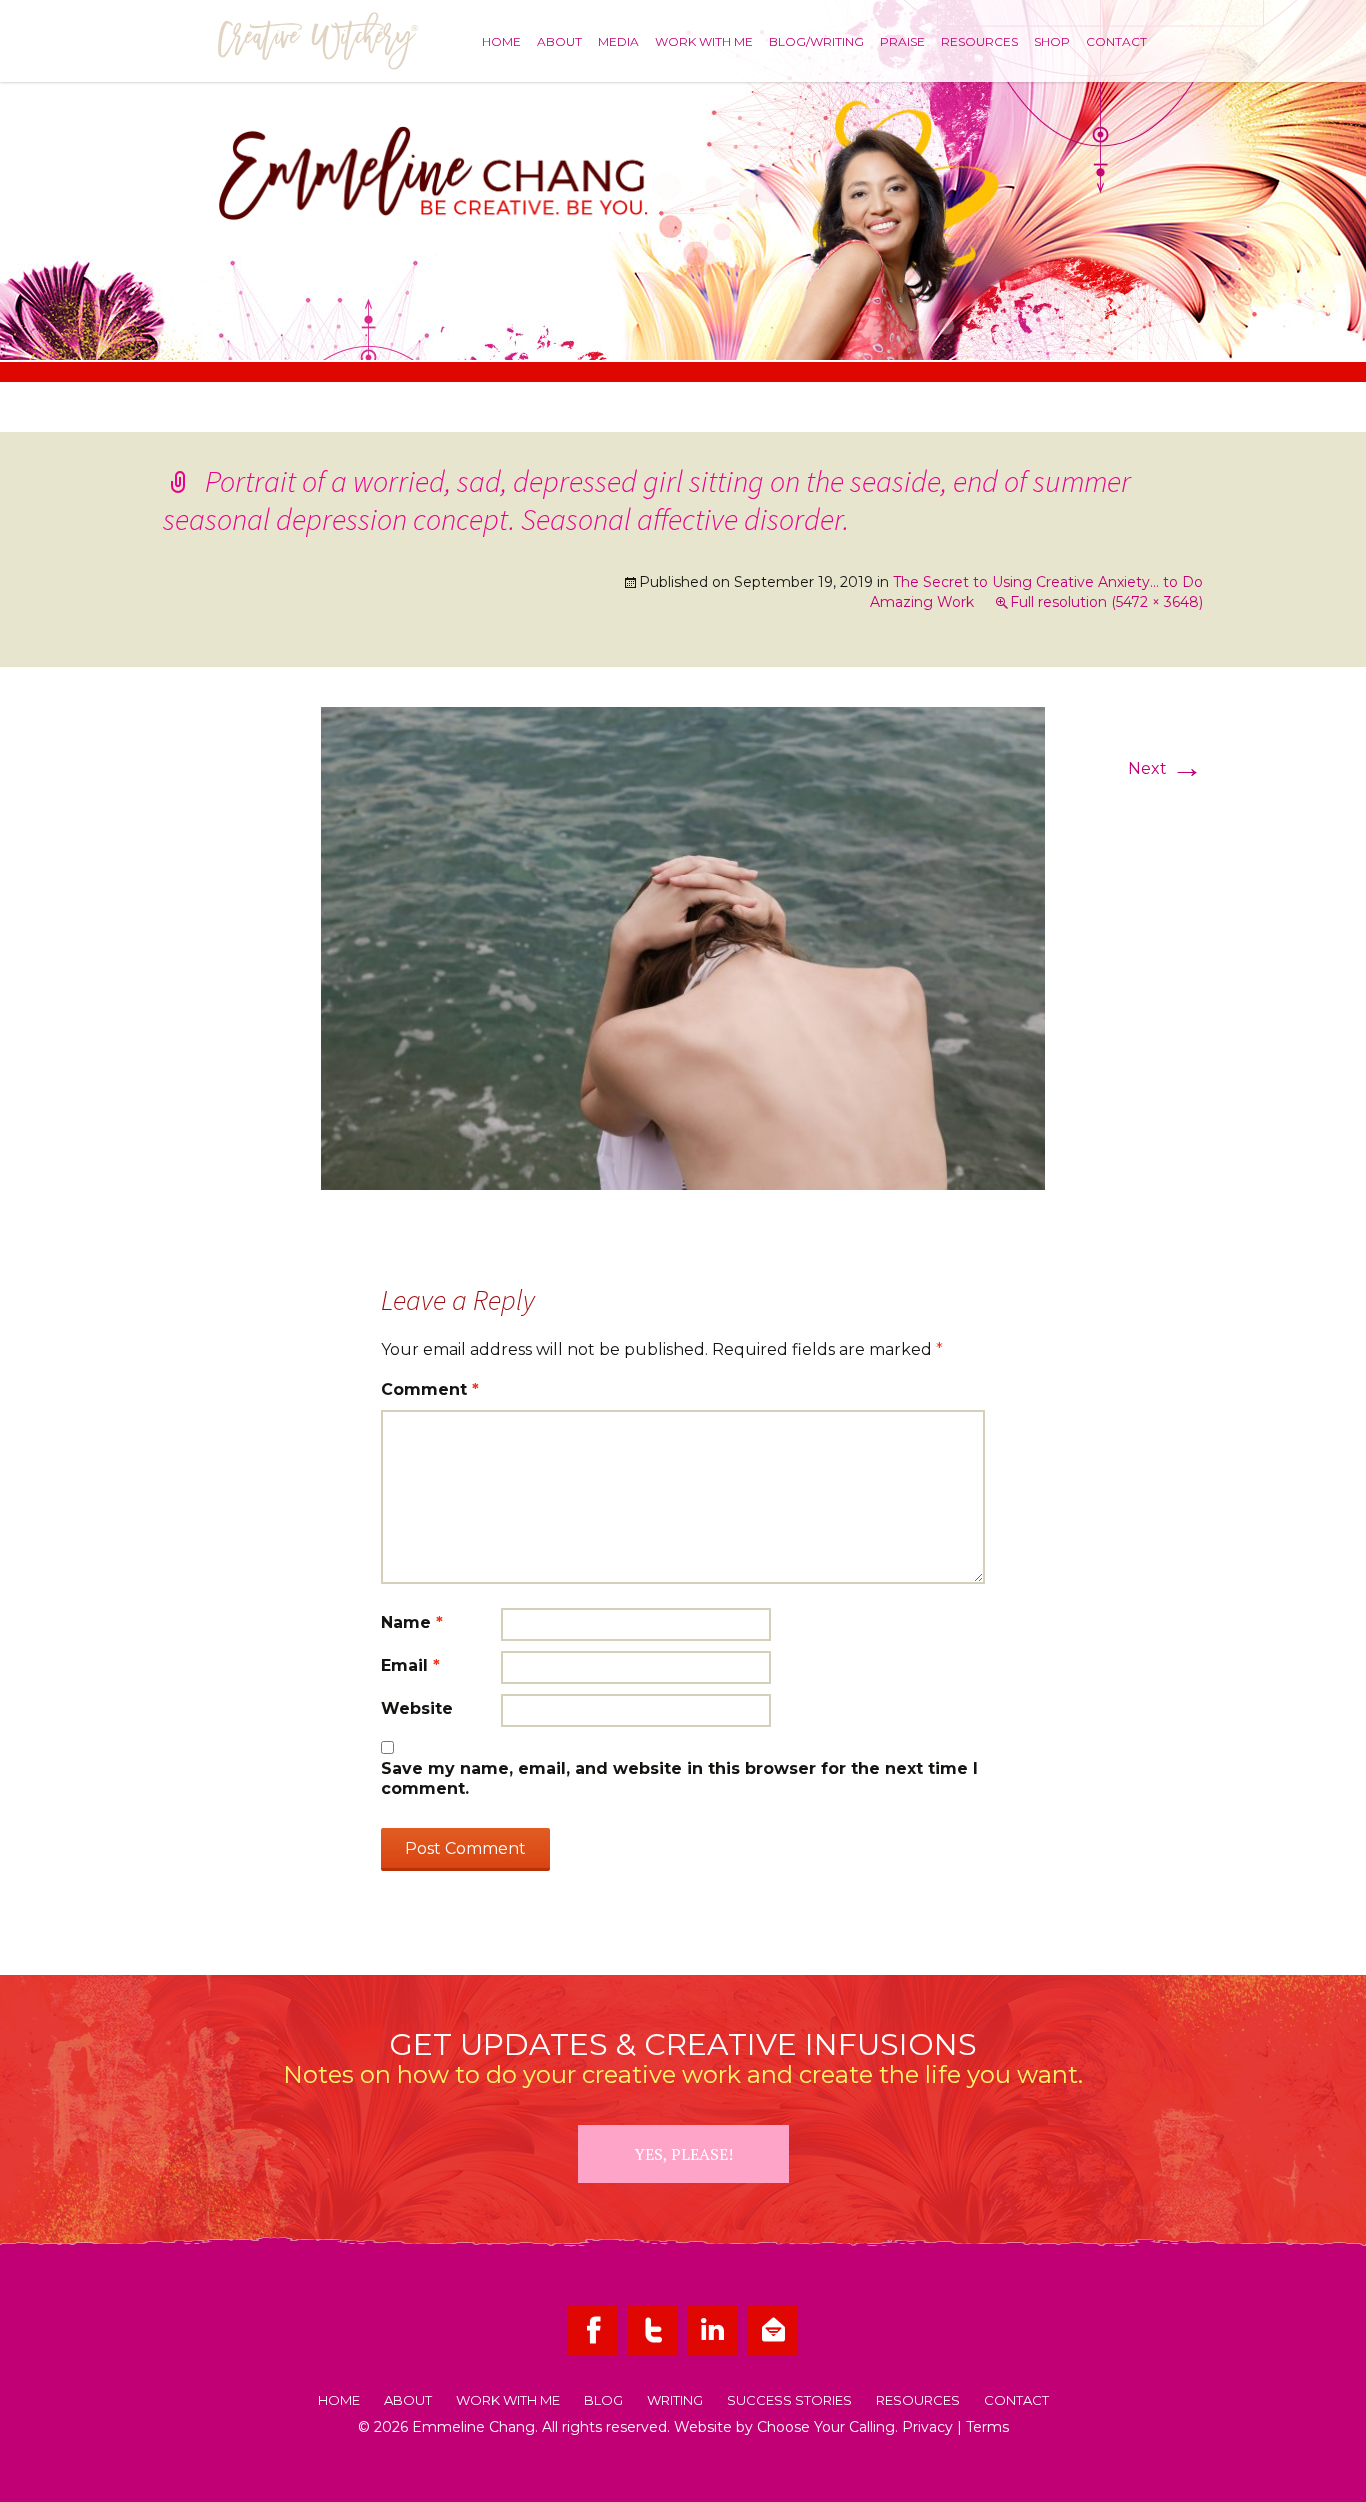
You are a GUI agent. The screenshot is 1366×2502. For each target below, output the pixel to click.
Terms (987, 2427)
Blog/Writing (816, 41)
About (559, 41)
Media (618, 41)
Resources (979, 41)
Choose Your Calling (826, 2427)
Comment (430, 1389)
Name (412, 1622)
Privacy (927, 2427)
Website (417, 1708)
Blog (603, 2401)
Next (1165, 768)
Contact (1116, 41)
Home (501, 41)
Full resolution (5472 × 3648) (1106, 602)
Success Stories (789, 2401)
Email (410, 1665)
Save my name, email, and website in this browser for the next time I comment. (679, 1778)
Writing (675, 2401)
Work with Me (704, 41)
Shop (1052, 41)
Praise (902, 41)
